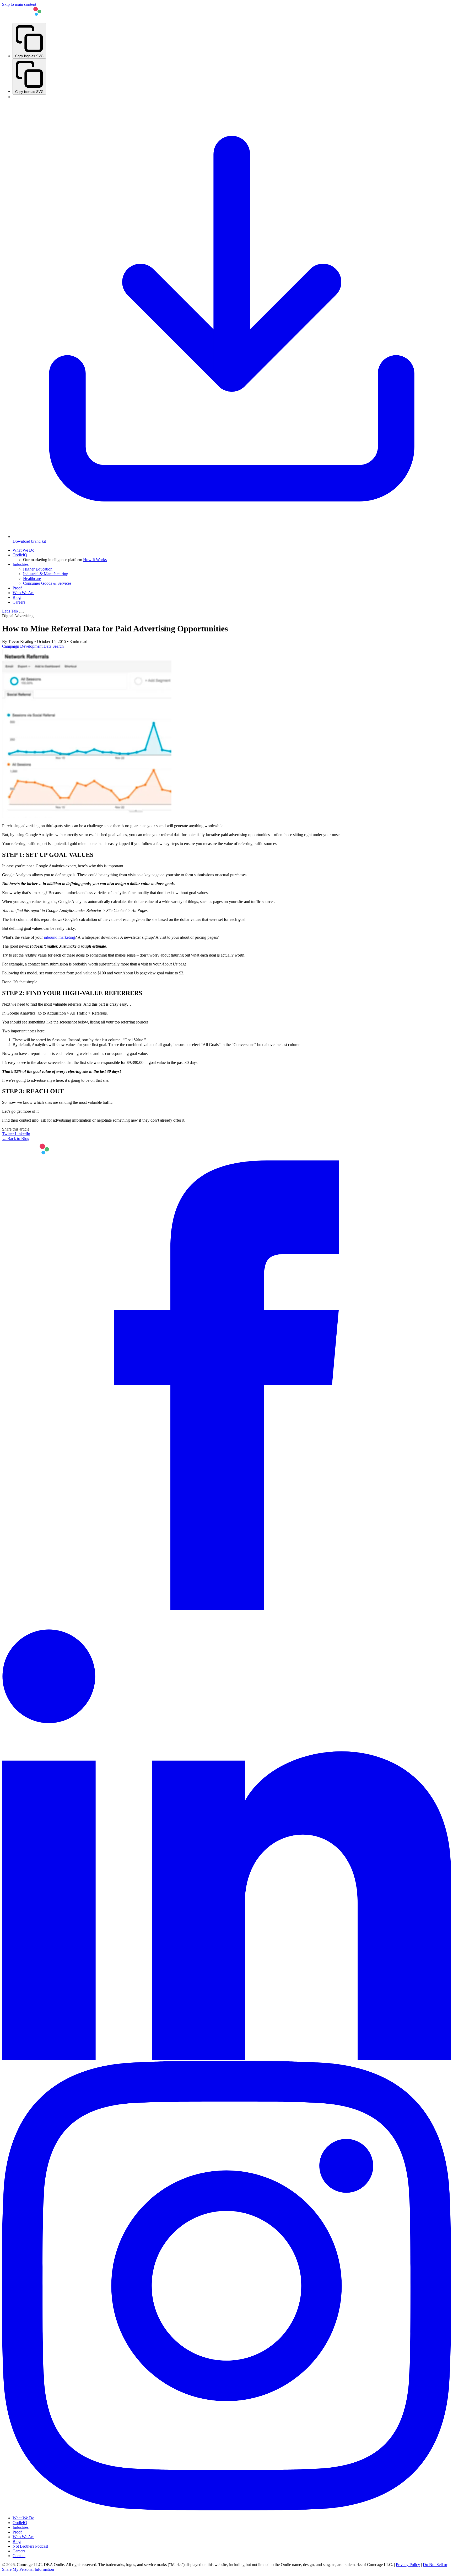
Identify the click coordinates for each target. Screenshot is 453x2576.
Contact (19, 2556)
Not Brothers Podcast (30, 2546)
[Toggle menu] (21, 613)
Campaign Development (23, 646)
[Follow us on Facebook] (226, 1608)
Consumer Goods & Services (47, 583)
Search (58, 646)
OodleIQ (20, 555)
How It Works (95, 560)
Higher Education (38, 569)
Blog (17, 597)
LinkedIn (23, 1134)
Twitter (9, 1134)
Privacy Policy (408, 2565)
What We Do (23, 550)
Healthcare (32, 579)
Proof (17, 588)
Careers (19, 602)
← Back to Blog (16, 1139)
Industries (21, 564)
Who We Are (23, 593)
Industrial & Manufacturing (46, 574)
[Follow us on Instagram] (226, 2509)
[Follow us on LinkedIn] (226, 2059)
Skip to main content (19, 4)
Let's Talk (10, 611)
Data (48, 646)
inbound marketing (59, 937)
